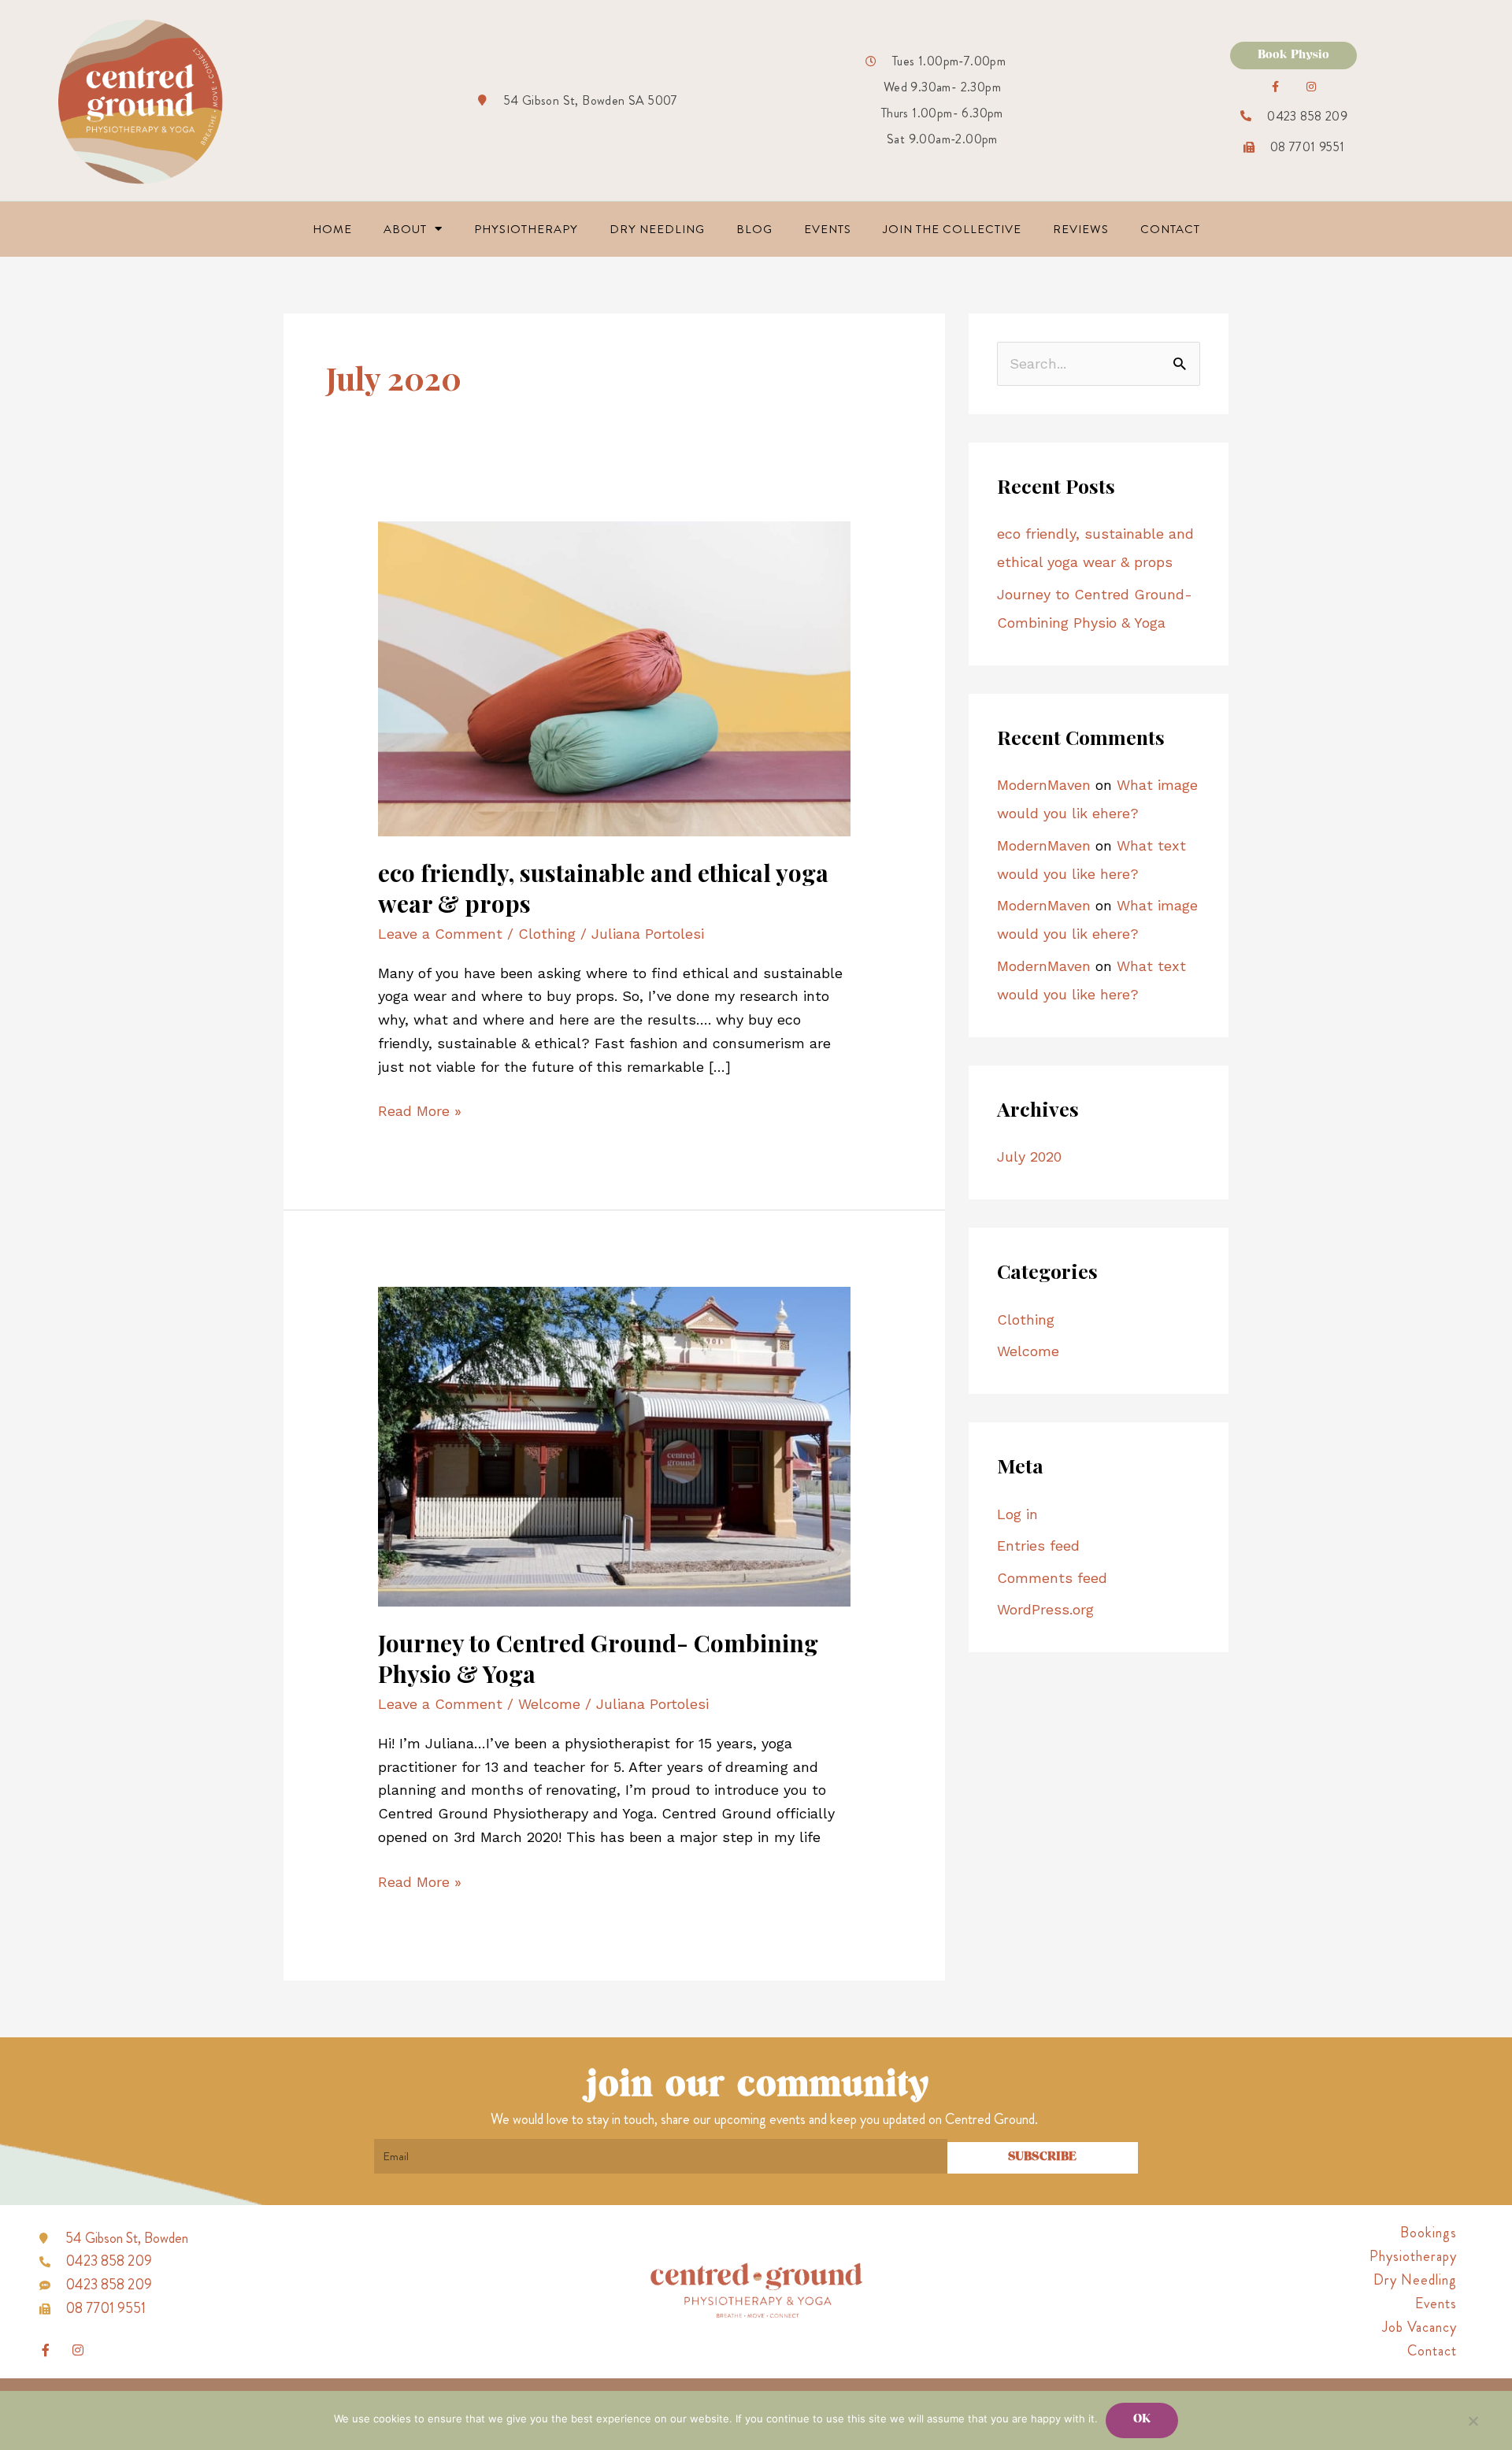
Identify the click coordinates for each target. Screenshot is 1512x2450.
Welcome (549, 1704)
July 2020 (1029, 1156)
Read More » (420, 1109)
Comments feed (1052, 1578)
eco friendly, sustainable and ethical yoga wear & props (603, 888)
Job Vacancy (1419, 2327)
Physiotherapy (526, 229)
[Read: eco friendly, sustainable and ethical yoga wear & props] (614, 677)
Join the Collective (952, 229)
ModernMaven (1044, 785)
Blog (754, 229)
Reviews (1081, 229)
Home (332, 229)
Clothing (547, 934)
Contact (1170, 229)
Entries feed (1038, 1546)
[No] (1473, 2421)
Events (828, 229)
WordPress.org (1045, 1609)
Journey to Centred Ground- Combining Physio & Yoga (598, 1658)
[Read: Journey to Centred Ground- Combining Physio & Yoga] (614, 1445)
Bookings (1429, 2233)
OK (1142, 2420)
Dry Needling (657, 229)
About (405, 229)
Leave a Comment (440, 934)
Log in (1017, 1514)
